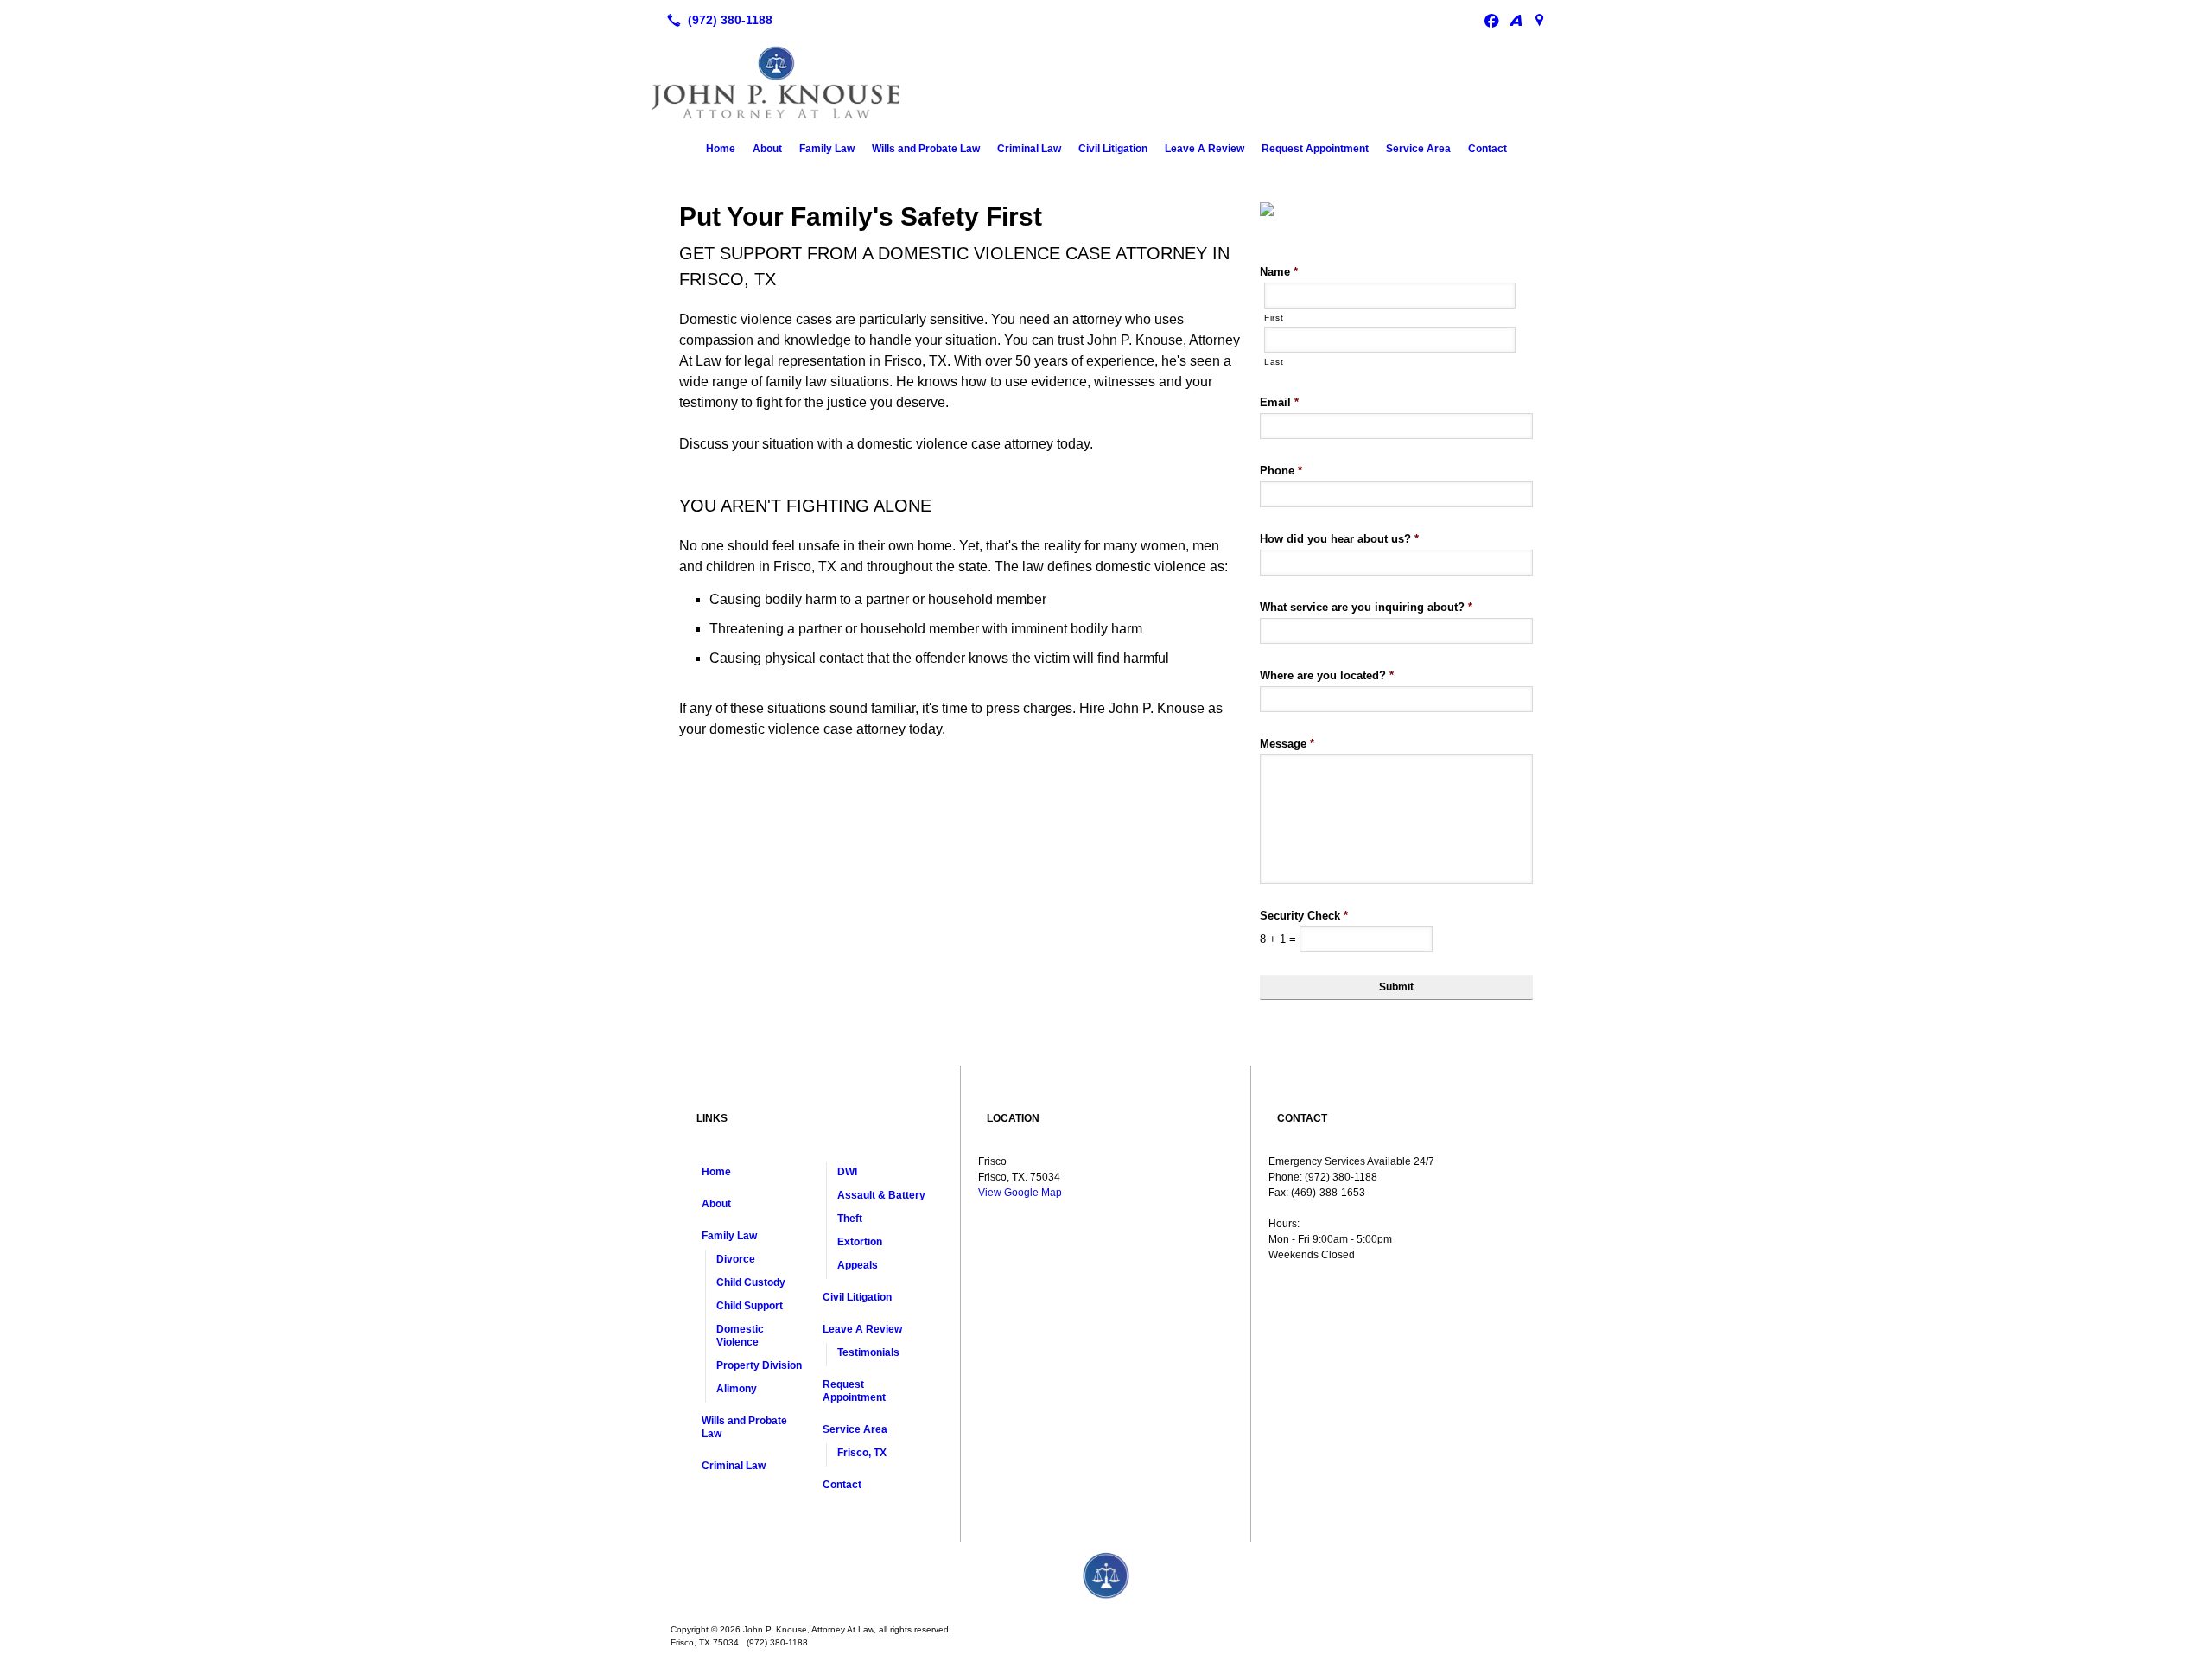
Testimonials (868, 1352)
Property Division (759, 1365)
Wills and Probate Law (926, 149)
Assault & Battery (881, 1195)
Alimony (737, 1389)
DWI (847, 1172)
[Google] (1540, 20)
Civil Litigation (1113, 149)
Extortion (860, 1242)
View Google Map (1020, 1193)
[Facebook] (1491, 20)
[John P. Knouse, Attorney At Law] (1106, 1576)
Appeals (858, 1265)
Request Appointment (1315, 149)
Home (721, 149)
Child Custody (751, 1282)
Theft (850, 1219)
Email (1279, 402)
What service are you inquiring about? (1366, 607)
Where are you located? (1327, 675)
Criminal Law (1029, 149)
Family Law (827, 149)
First (1274, 318)
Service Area (1418, 149)
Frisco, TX (862, 1453)
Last (1274, 362)
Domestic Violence (740, 1336)
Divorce (736, 1259)
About (767, 149)
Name (1279, 272)
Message (1287, 744)
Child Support (750, 1306)
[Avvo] (1516, 20)
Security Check (1304, 916)
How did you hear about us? (1339, 539)
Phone (1281, 471)
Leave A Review (1205, 149)
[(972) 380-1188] (716, 20)
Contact (1487, 149)
